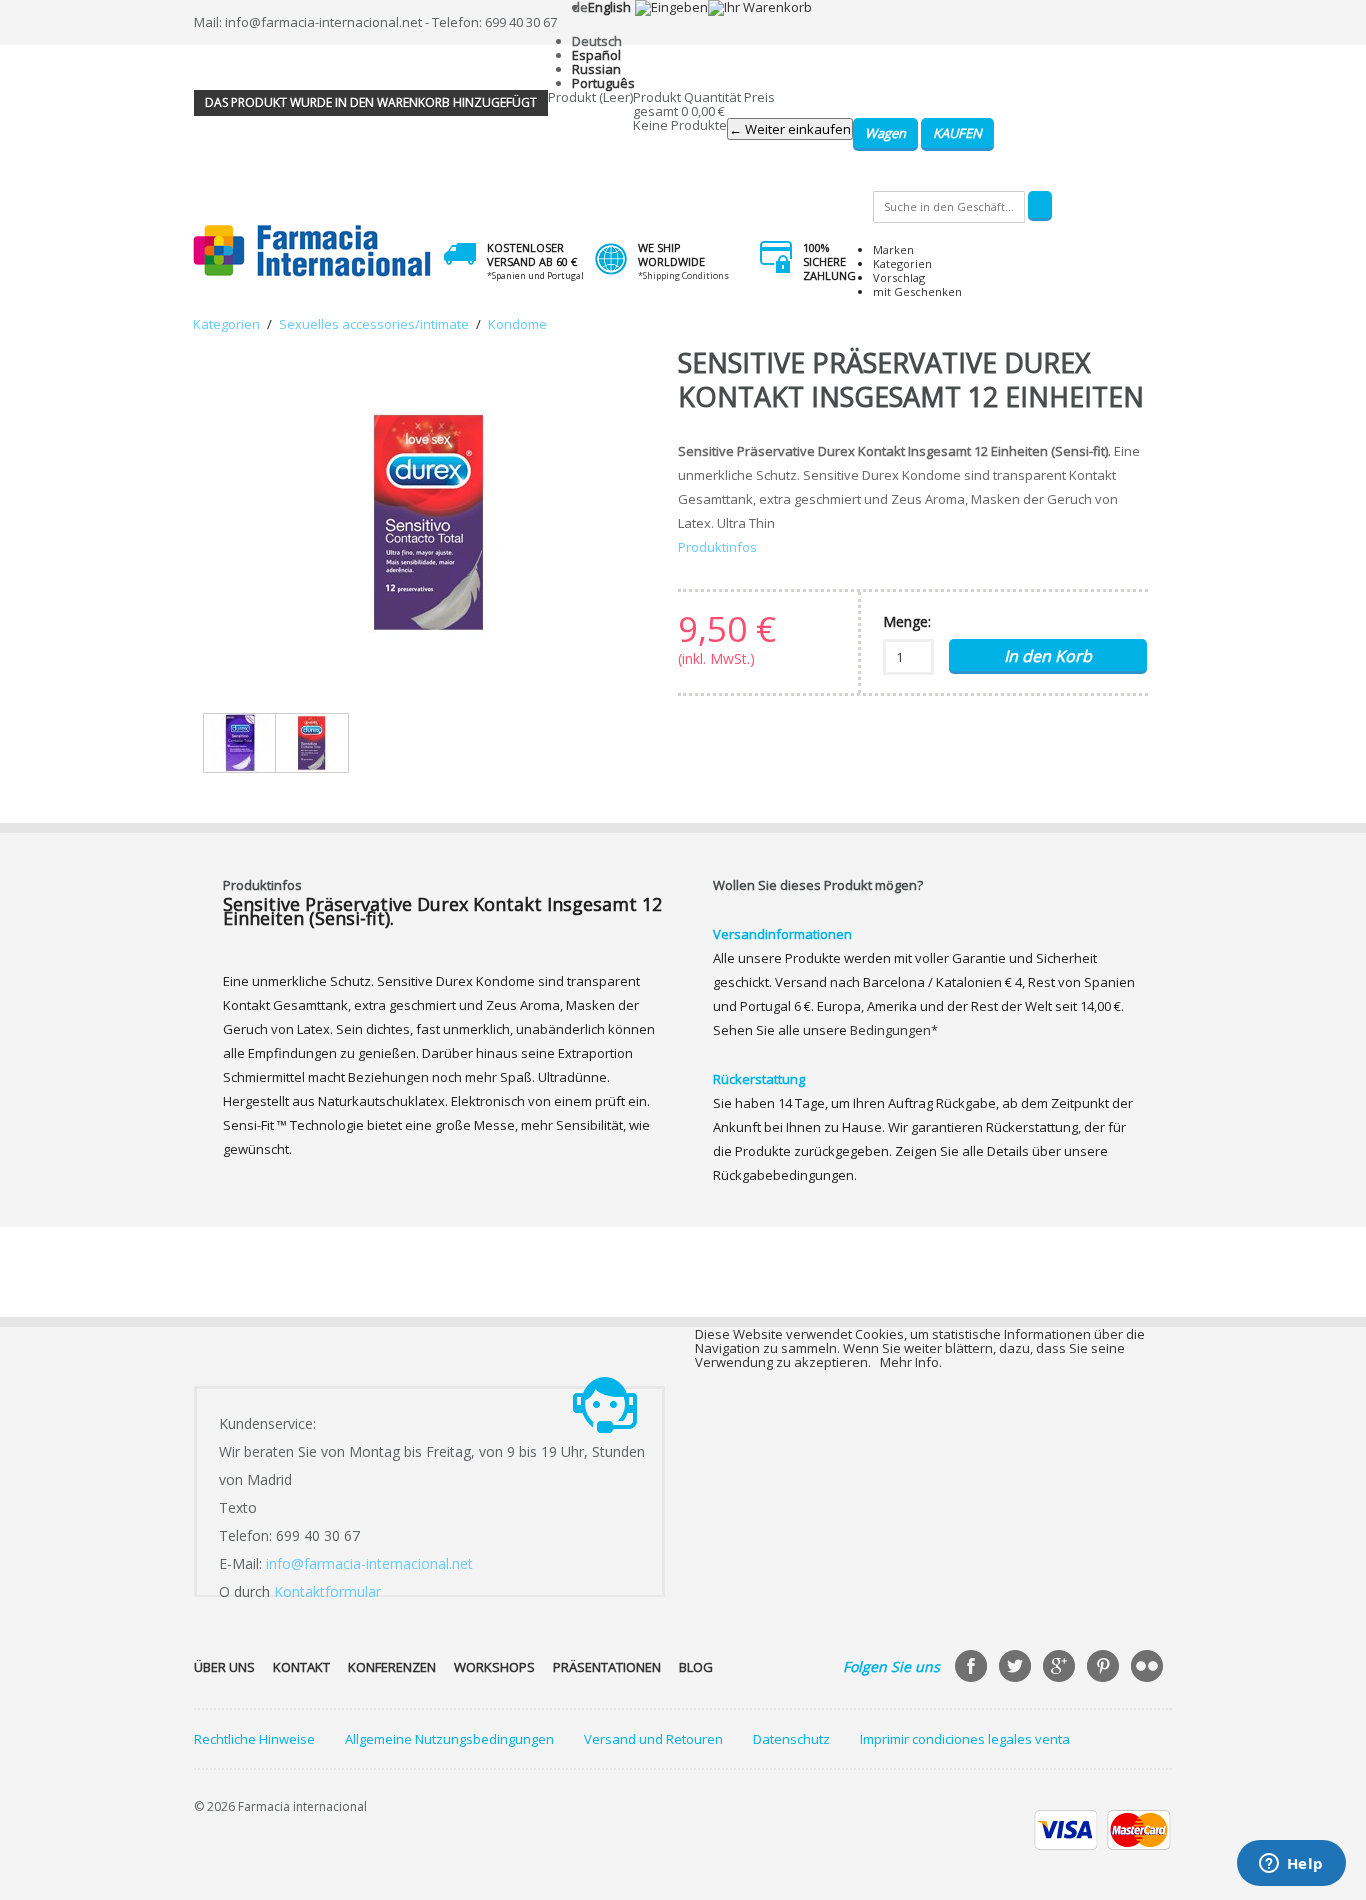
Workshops (494, 1667)
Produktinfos (717, 547)
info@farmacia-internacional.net (369, 1563)
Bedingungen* (894, 1030)
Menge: (907, 621)
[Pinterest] (1105, 1668)
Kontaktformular (327, 1591)
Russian (596, 69)
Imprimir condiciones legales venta (965, 1739)
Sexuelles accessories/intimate (374, 324)
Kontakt (301, 1667)
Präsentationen (607, 1667)
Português (603, 83)
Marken (893, 249)
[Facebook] (973, 1668)
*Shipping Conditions (683, 275)
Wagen (885, 133)
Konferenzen (392, 1667)
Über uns (224, 1667)
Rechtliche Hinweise (254, 1739)
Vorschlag (899, 277)
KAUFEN (957, 133)
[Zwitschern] (1017, 1668)
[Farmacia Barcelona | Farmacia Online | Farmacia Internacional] (312, 251)
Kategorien (902, 263)
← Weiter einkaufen (790, 129)
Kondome (517, 324)
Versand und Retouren (653, 1739)
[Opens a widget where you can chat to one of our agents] (1291, 1865)
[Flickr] (1149, 1668)
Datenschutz (791, 1739)
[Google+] (1061, 1668)
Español (596, 55)
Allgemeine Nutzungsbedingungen (449, 1739)
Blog (696, 1667)
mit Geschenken (917, 291)
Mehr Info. (911, 1362)
